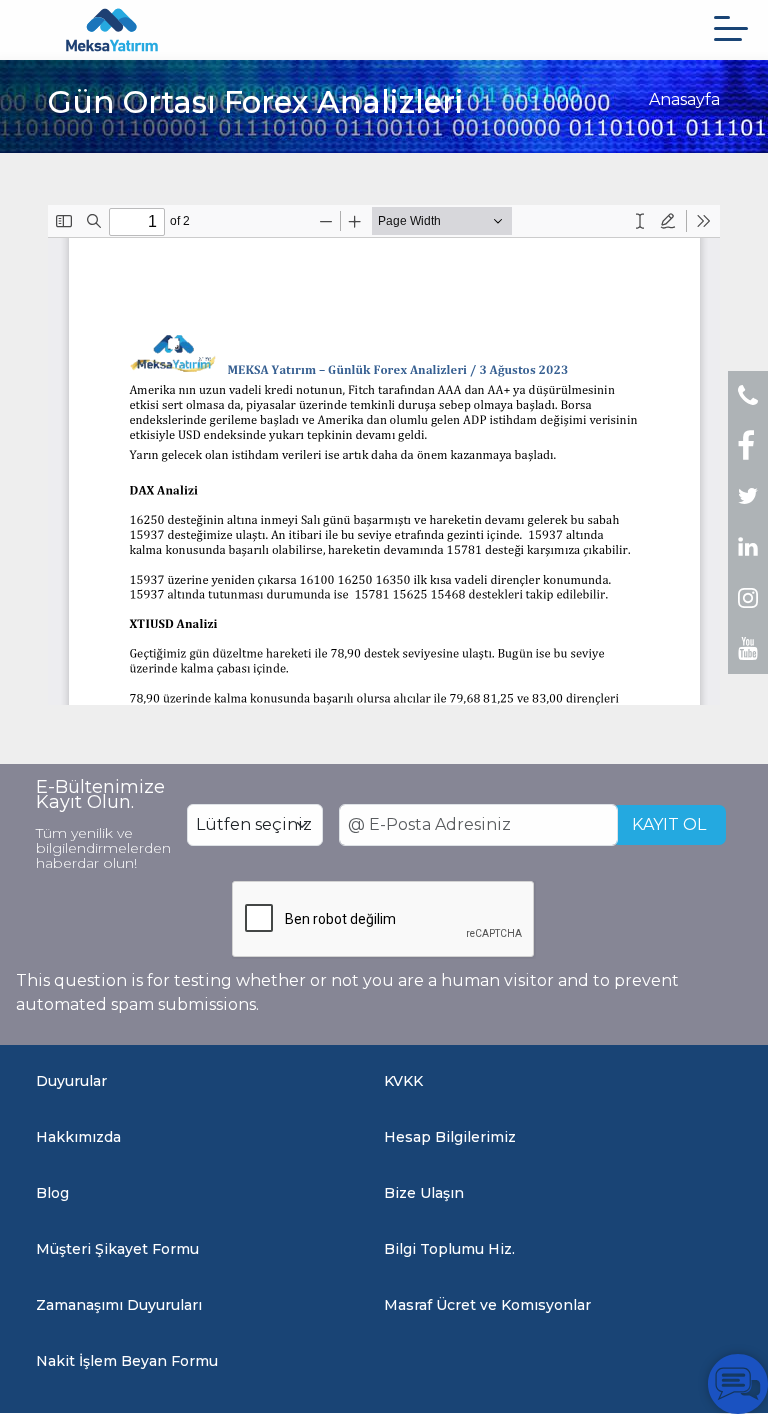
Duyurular (71, 1081)
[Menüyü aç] (731, 28)
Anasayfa (684, 99)
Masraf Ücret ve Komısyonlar (487, 1305)
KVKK (403, 1081)
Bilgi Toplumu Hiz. (449, 1249)
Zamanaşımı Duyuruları (119, 1305)
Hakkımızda (78, 1137)
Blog (52, 1193)
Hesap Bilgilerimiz (450, 1137)
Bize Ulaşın (424, 1193)
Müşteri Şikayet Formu (117, 1249)
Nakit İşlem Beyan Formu (127, 1361)
